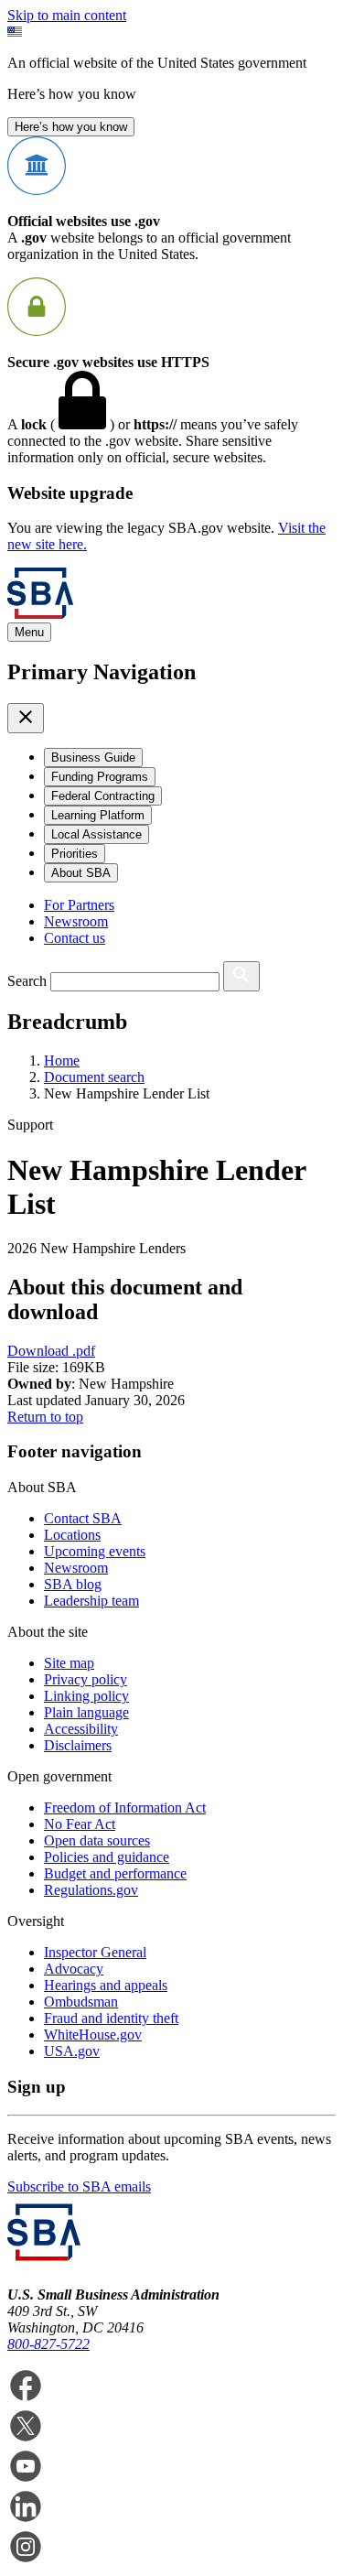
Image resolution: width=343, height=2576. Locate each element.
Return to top (45, 1417)
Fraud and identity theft (111, 2018)
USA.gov (72, 2051)
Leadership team (91, 1601)
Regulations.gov (91, 1890)
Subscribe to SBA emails (79, 2186)
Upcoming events (95, 1551)
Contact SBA (83, 1518)
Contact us (75, 938)
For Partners (79, 905)
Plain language (86, 1712)
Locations (72, 1535)
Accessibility (81, 1729)
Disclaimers (78, 1745)
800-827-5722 (48, 2344)
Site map (69, 1663)
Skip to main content (67, 15)
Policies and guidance (107, 1857)
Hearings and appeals (106, 1985)
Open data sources (97, 1840)
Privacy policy (86, 1679)
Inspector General (95, 1952)
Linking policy (86, 1696)
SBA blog (73, 1584)
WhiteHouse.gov (93, 2035)
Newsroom (76, 921)
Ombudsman (81, 2002)
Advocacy (74, 1969)
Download (51, 1351)
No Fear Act (80, 1824)
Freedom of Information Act (125, 1808)
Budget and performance (115, 1873)
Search (27, 981)
